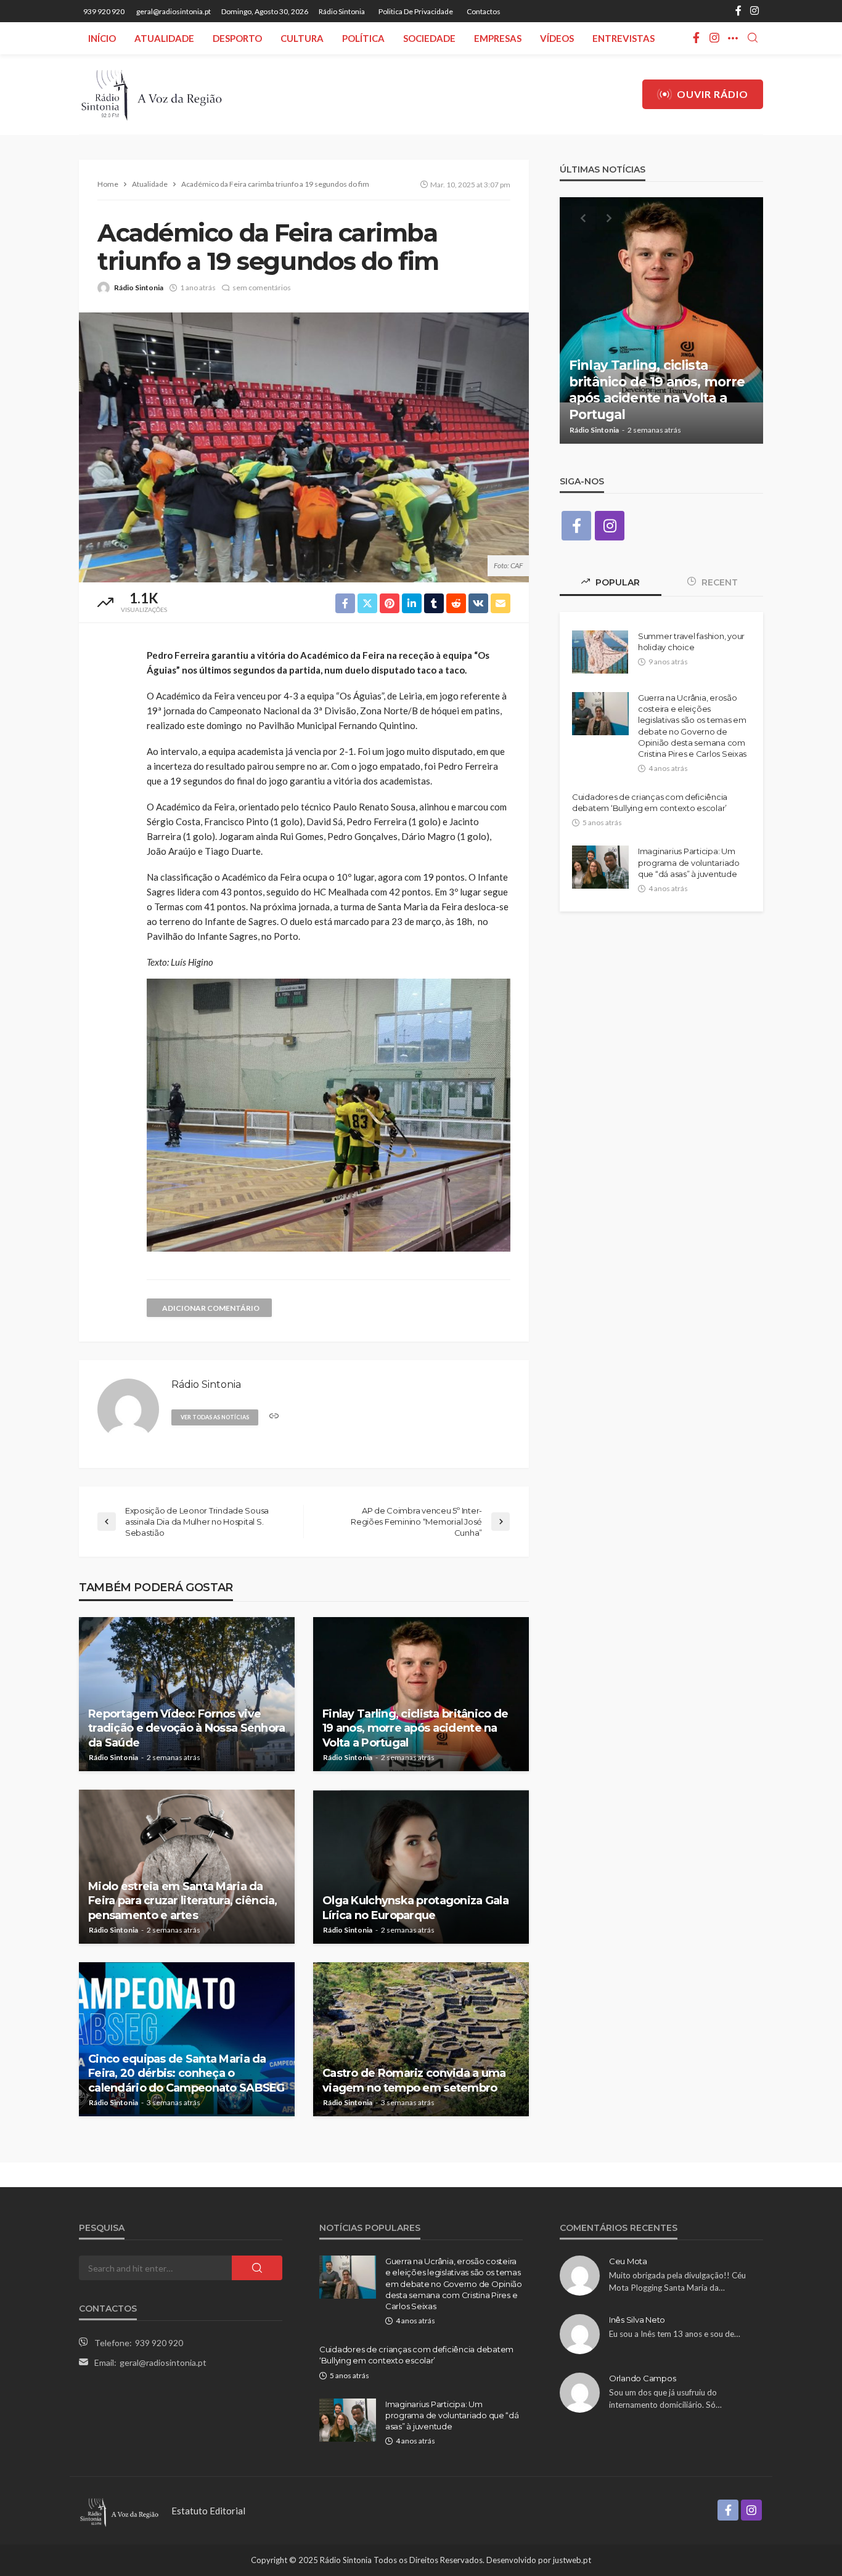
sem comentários (262, 287)
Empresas (498, 38)
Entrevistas (623, 38)
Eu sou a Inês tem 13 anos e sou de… (675, 2334)
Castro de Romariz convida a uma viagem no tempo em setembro (414, 2080)
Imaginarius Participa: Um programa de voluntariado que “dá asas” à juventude (689, 862)
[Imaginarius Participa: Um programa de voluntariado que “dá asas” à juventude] (600, 867)
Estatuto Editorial (208, 2511)
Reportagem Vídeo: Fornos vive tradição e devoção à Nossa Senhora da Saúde (187, 1728)
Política (363, 38)
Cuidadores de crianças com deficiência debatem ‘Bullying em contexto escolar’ (650, 802)
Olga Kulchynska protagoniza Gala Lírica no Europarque (415, 1908)
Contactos (484, 11)
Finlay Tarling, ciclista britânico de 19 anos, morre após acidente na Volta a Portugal (415, 1728)
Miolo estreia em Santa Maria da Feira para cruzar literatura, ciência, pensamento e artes (183, 1901)
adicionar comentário (211, 1308)
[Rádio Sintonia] (151, 94)
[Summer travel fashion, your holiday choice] (600, 652)
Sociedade (429, 38)
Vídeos (557, 38)
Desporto (237, 38)
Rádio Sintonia (342, 11)
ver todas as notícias (215, 1417)
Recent (718, 582)
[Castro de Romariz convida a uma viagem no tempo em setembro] (421, 2039)
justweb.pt (572, 2560)
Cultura (302, 38)
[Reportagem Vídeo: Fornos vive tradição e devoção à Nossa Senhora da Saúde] (187, 1694)
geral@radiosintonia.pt (163, 2362)
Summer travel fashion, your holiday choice (691, 642)
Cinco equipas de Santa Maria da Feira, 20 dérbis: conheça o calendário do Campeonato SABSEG (186, 2073)
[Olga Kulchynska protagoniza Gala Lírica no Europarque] (421, 1867)
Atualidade (164, 38)
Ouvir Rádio (713, 94)
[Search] (753, 38)
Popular (616, 582)
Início (102, 38)
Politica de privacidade (416, 11)
